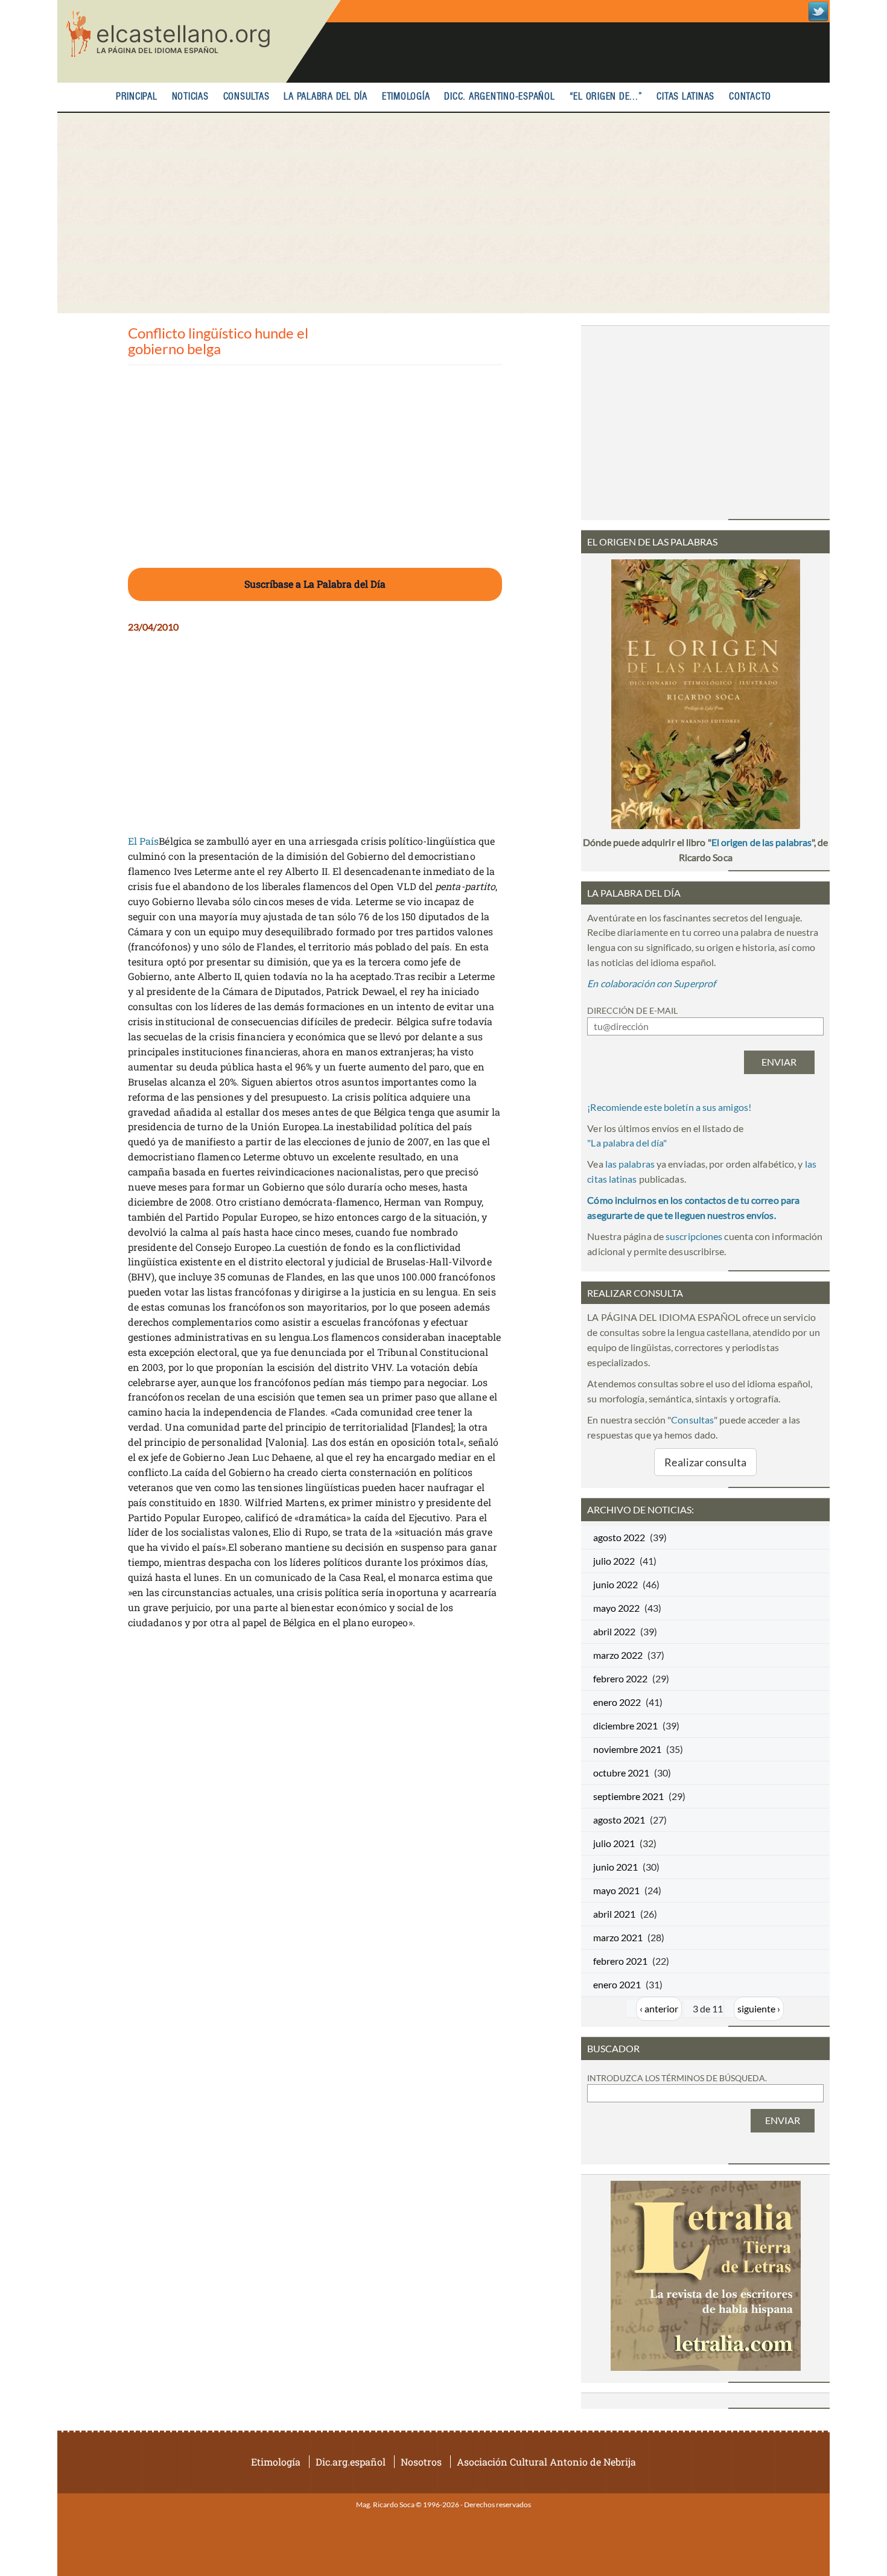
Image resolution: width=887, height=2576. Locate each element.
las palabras (630, 1164)
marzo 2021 (618, 1937)
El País (144, 841)
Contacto (750, 97)
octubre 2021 (621, 1773)
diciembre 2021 (625, 1725)
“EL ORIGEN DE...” (606, 97)
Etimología (406, 97)
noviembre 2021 (627, 1749)
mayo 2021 (616, 1890)
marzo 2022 (618, 1655)
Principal (137, 97)
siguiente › (759, 2008)
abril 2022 (614, 1631)
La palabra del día (326, 97)
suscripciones (694, 1236)
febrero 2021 (620, 1961)
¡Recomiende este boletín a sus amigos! (669, 1107)
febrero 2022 (620, 1678)
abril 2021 (614, 1914)
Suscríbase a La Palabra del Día (315, 584)
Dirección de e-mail (632, 1010)
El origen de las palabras (761, 842)
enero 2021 (617, 1984)
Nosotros (421, 2462)
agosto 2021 (619, 1820)
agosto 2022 (619, 1537)
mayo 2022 (616, 1608)
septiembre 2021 (628, 1796)
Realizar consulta (705, 1462)
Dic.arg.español (351, 2462)
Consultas (246, 97)
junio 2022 (615, 1584)
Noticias (190, 97)
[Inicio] (199, 41)
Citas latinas (685, 97)
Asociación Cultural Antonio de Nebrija (546, 2462)
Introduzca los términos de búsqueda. (677, 2078)
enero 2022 (617, 1702)
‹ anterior (659, 2008)
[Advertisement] (443, 213)
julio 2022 (614, 1561)
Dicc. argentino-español (499, 97)
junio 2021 (615, 1867)
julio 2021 (614, 1843)
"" (627, 1143)
